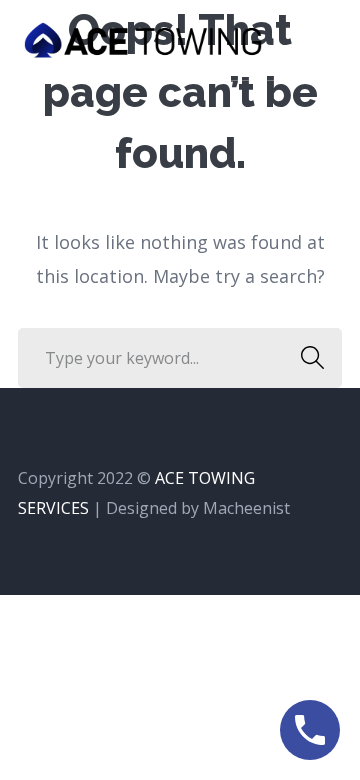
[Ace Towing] (143, 38)
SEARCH (312, 358)
